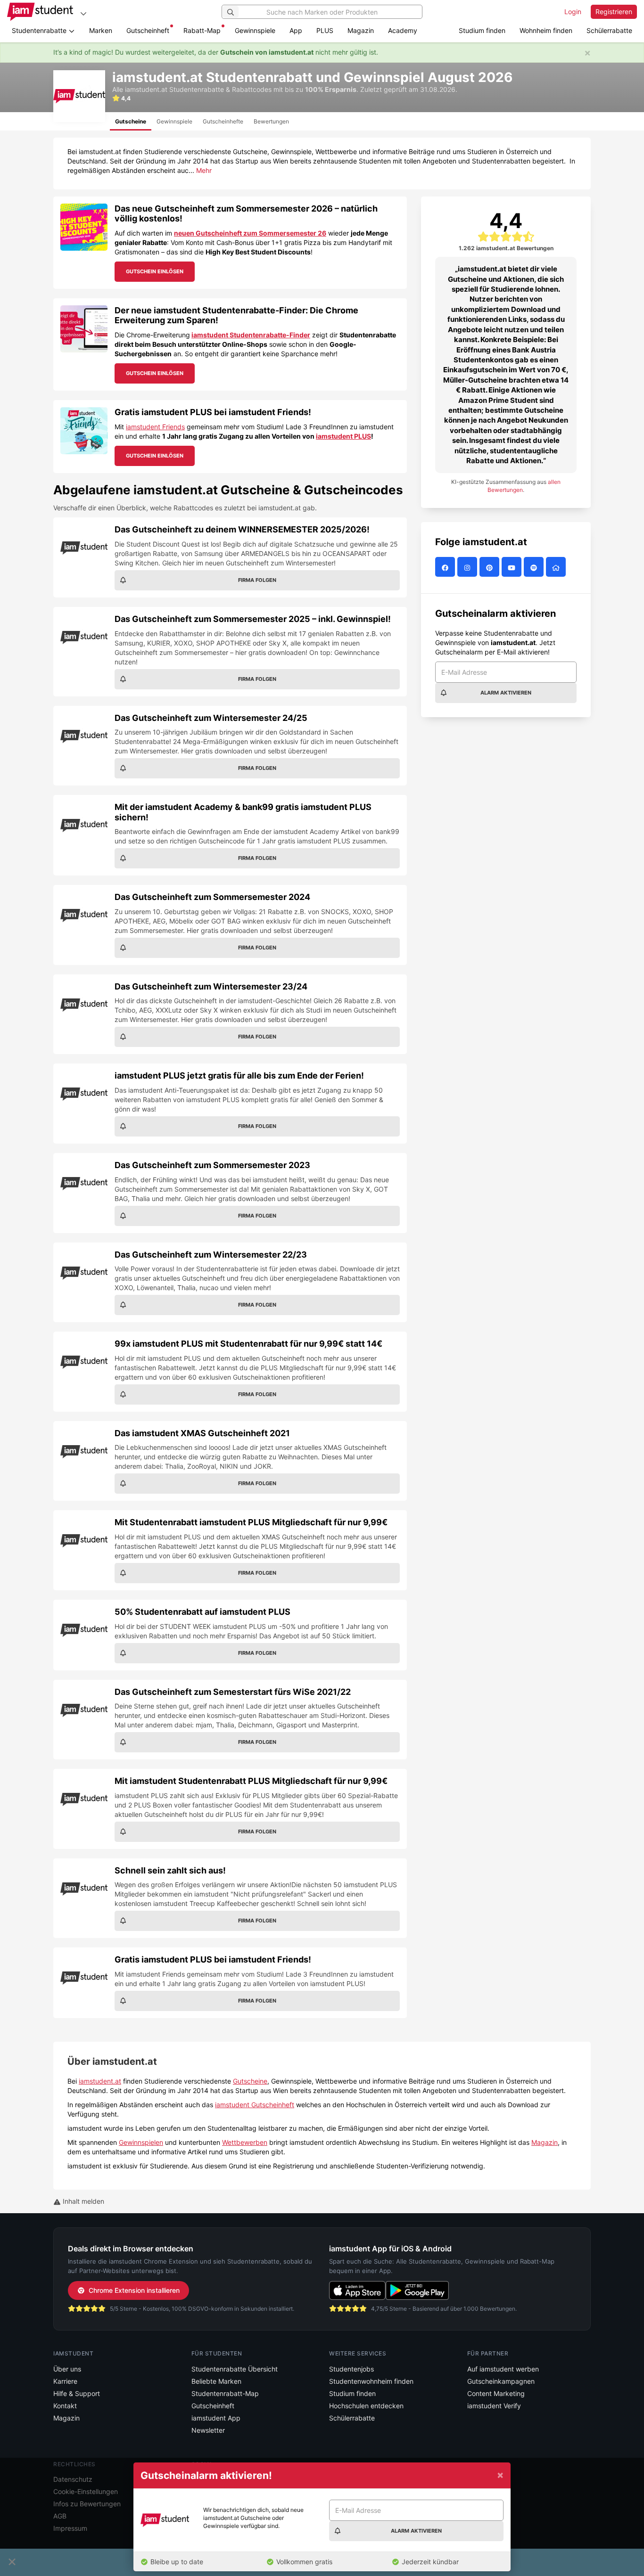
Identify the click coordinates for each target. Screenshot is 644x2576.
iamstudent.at (100, 2081)
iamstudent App (216, 2418)
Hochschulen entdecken (366, 2406)
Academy (403, 30)
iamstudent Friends (155, 427)
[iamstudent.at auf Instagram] (468, 567)
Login (573, 12)
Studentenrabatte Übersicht (235, 2369)
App (296, 30)
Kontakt (65, 2406)
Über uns (67, 2369)
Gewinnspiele (255, 30)
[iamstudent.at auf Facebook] (446, 567)
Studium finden (482, 30)
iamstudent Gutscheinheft (255, 2105)
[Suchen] (231, 12)
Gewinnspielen (141, 2142)
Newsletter (208, 2430)
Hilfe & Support (77, 2393)
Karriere (65, 2381)
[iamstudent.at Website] (557, 567)
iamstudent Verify (494, 2406)
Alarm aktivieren (506, 693)
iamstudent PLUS (343, 436)
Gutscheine (250, 2081)
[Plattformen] (83, 13)
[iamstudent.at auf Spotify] (535, 567)
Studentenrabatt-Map (225, 2393)
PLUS (325, 30)
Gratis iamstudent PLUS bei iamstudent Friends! (213, 412)
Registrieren (614, 12)
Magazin (361, 30)
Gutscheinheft (148, 30)
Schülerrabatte (609, 30)
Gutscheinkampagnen (501, 2381)
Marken (101, 30)
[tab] (131, 121)
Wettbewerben (245, 2142)
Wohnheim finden (546, 30)
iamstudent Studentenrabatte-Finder (251, 335)
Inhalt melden (83, 2201)
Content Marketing (496, 2393)
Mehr (204, 170)
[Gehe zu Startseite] (40, 12)
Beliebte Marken (216, 2381)
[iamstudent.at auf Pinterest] (491, 567)
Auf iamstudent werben (503, 2369)
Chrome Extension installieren (134, 2290)
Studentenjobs (351, 2369)
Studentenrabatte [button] (40, 30)
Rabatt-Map (202, 30)
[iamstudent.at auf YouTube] (513, 567)
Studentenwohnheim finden (371, 2381)
